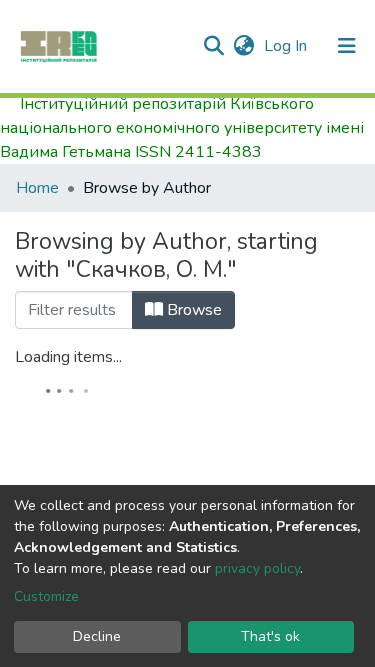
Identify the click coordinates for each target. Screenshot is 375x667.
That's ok (270, 636)
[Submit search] (213, 46)
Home (37, 188)
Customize (46, 596)
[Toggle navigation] (347, 46)
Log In (287, 46)
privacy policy (257, 568)
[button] (243, 46)
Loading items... (68, 357)
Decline (97, 636)
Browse (192, 310)
